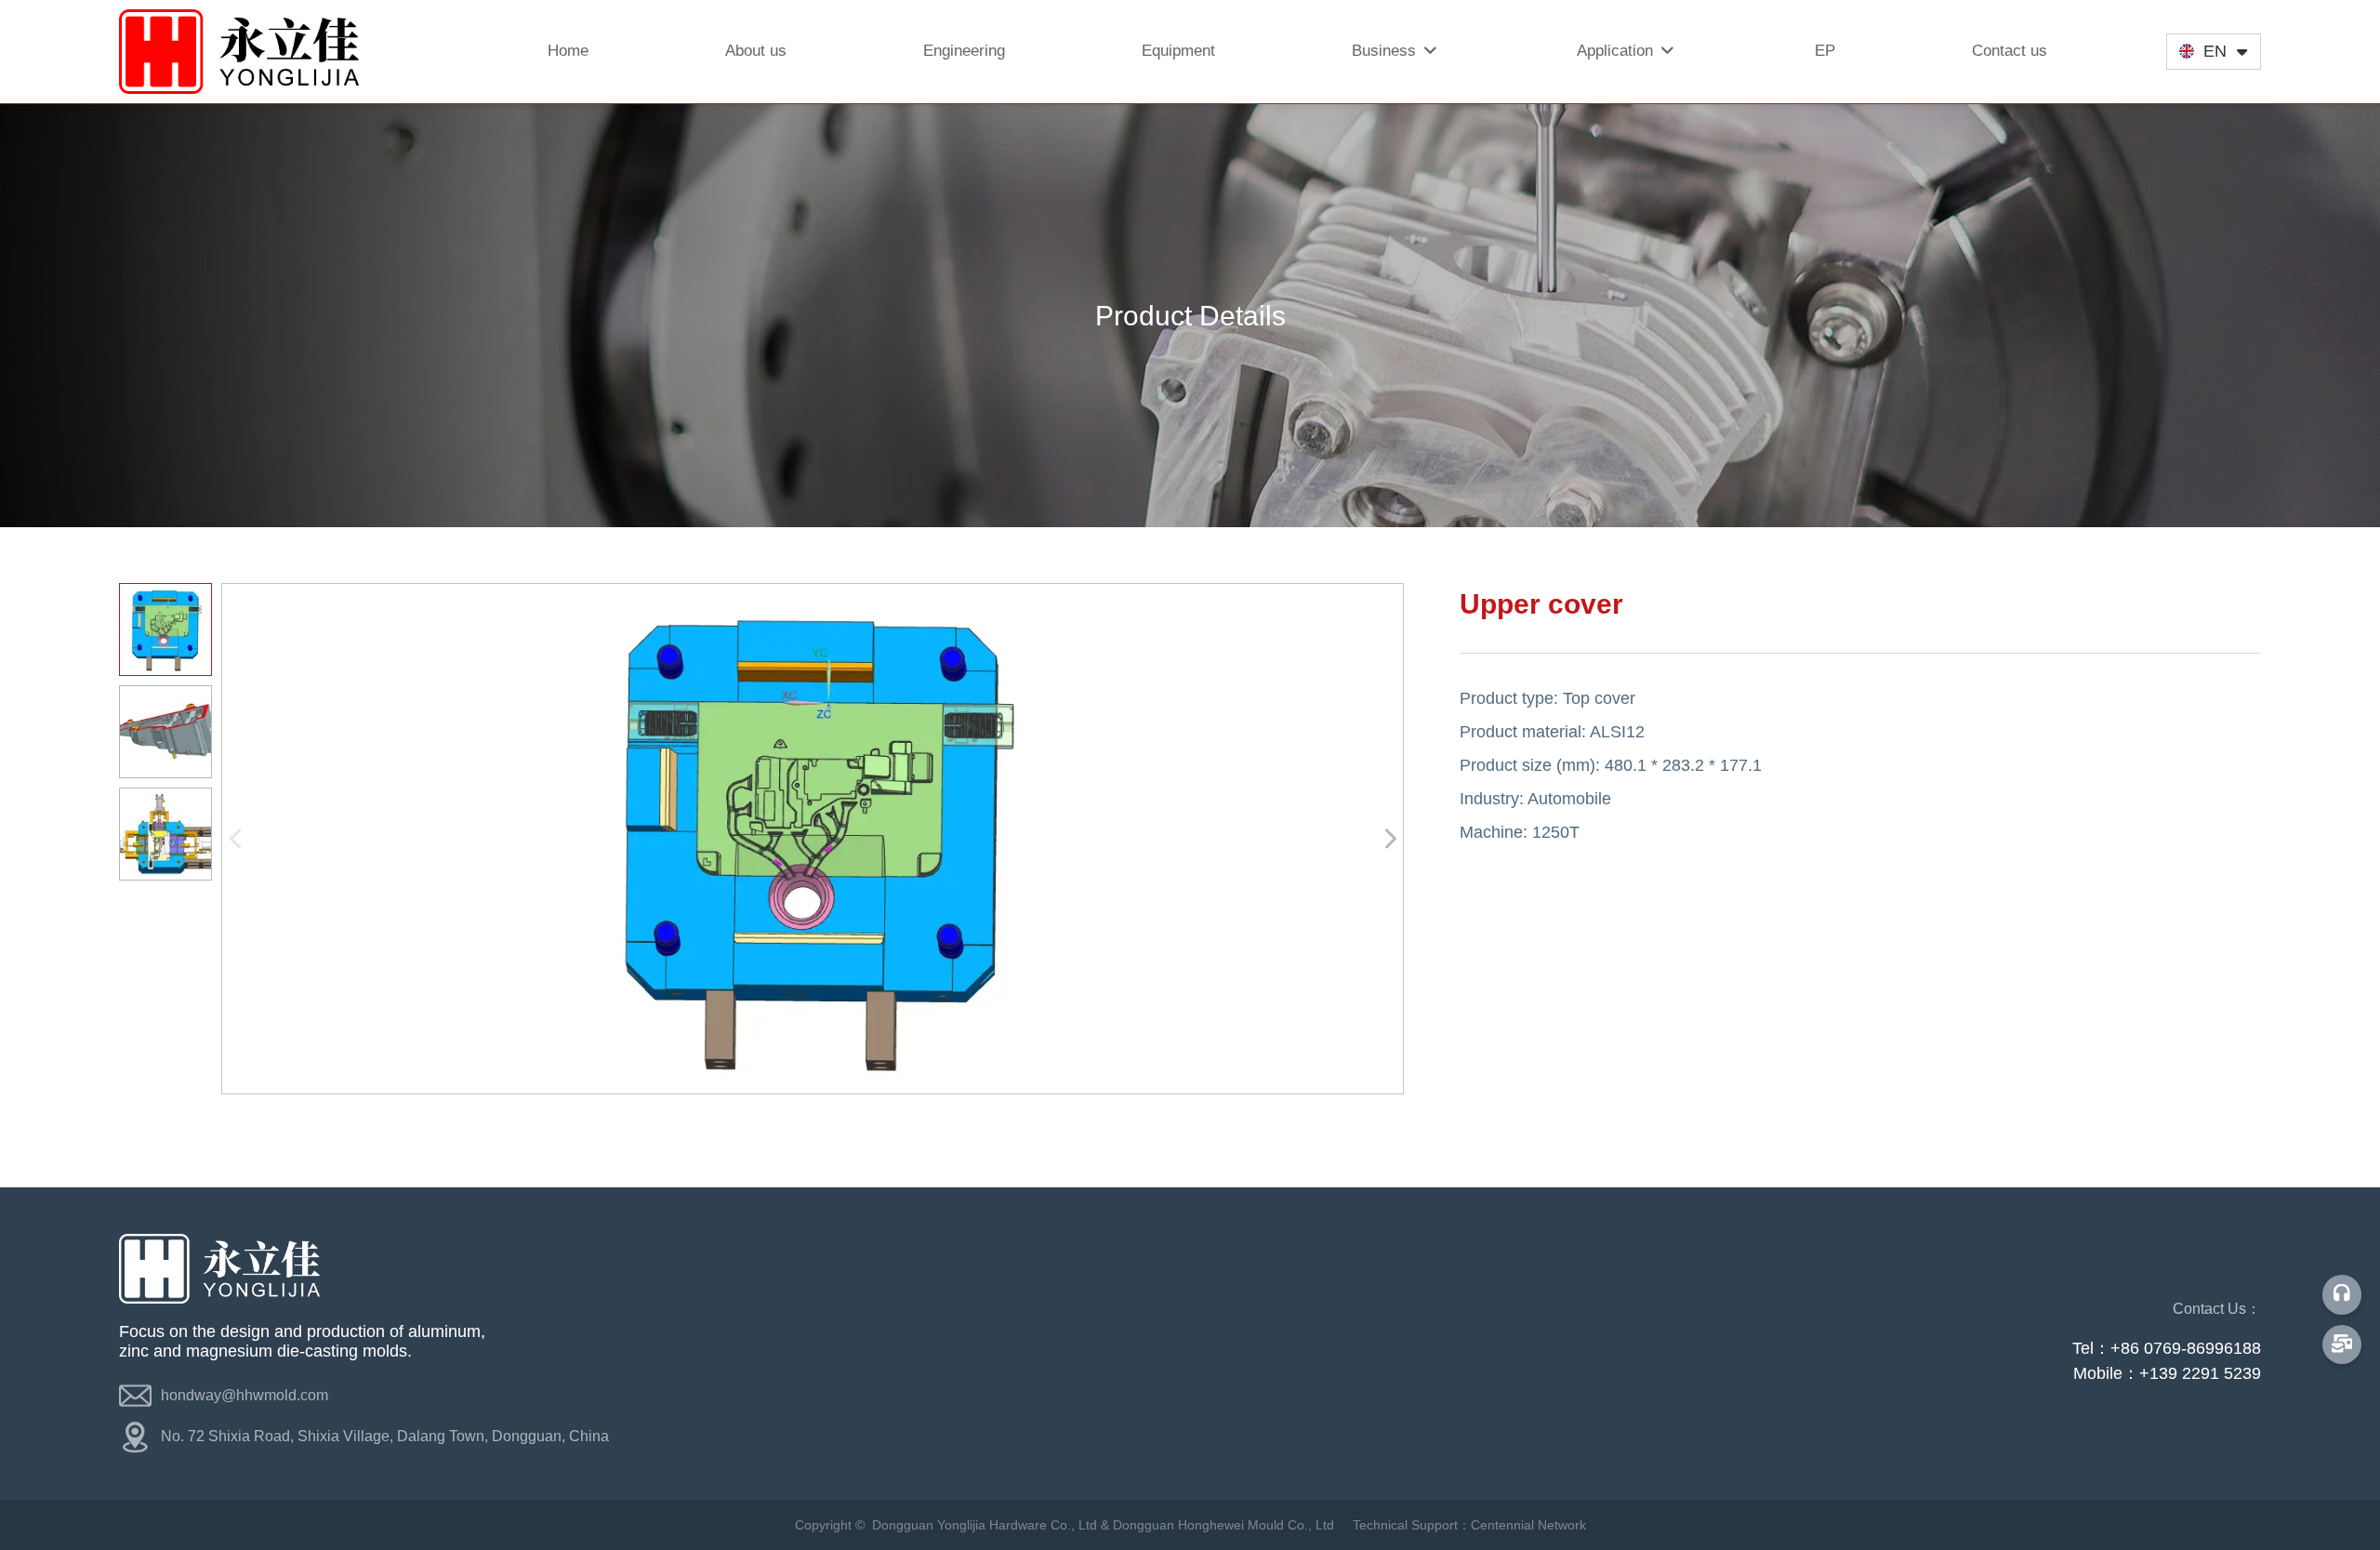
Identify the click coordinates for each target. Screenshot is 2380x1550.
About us (756, 51)
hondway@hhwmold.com (245, 1395)
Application (1617, 51)
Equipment (1178, 51)
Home (568, 51)
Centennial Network (1528, 1525)
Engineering (964, 51)
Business (1386, 51)
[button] (1389, 839)
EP (1825, 51)
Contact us (2010, 51)
